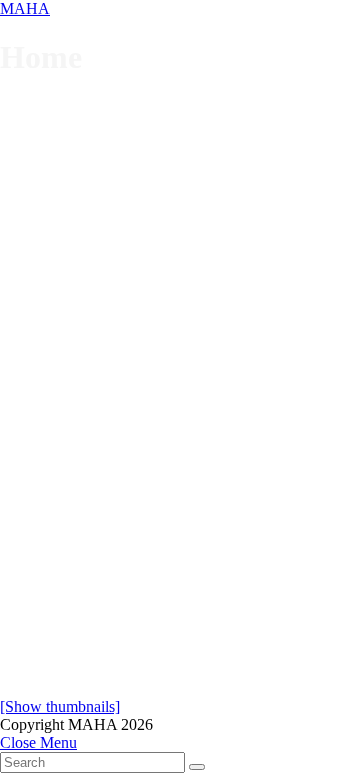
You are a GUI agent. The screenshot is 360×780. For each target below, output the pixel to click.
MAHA (25, 8)
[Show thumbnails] (60, 706)
